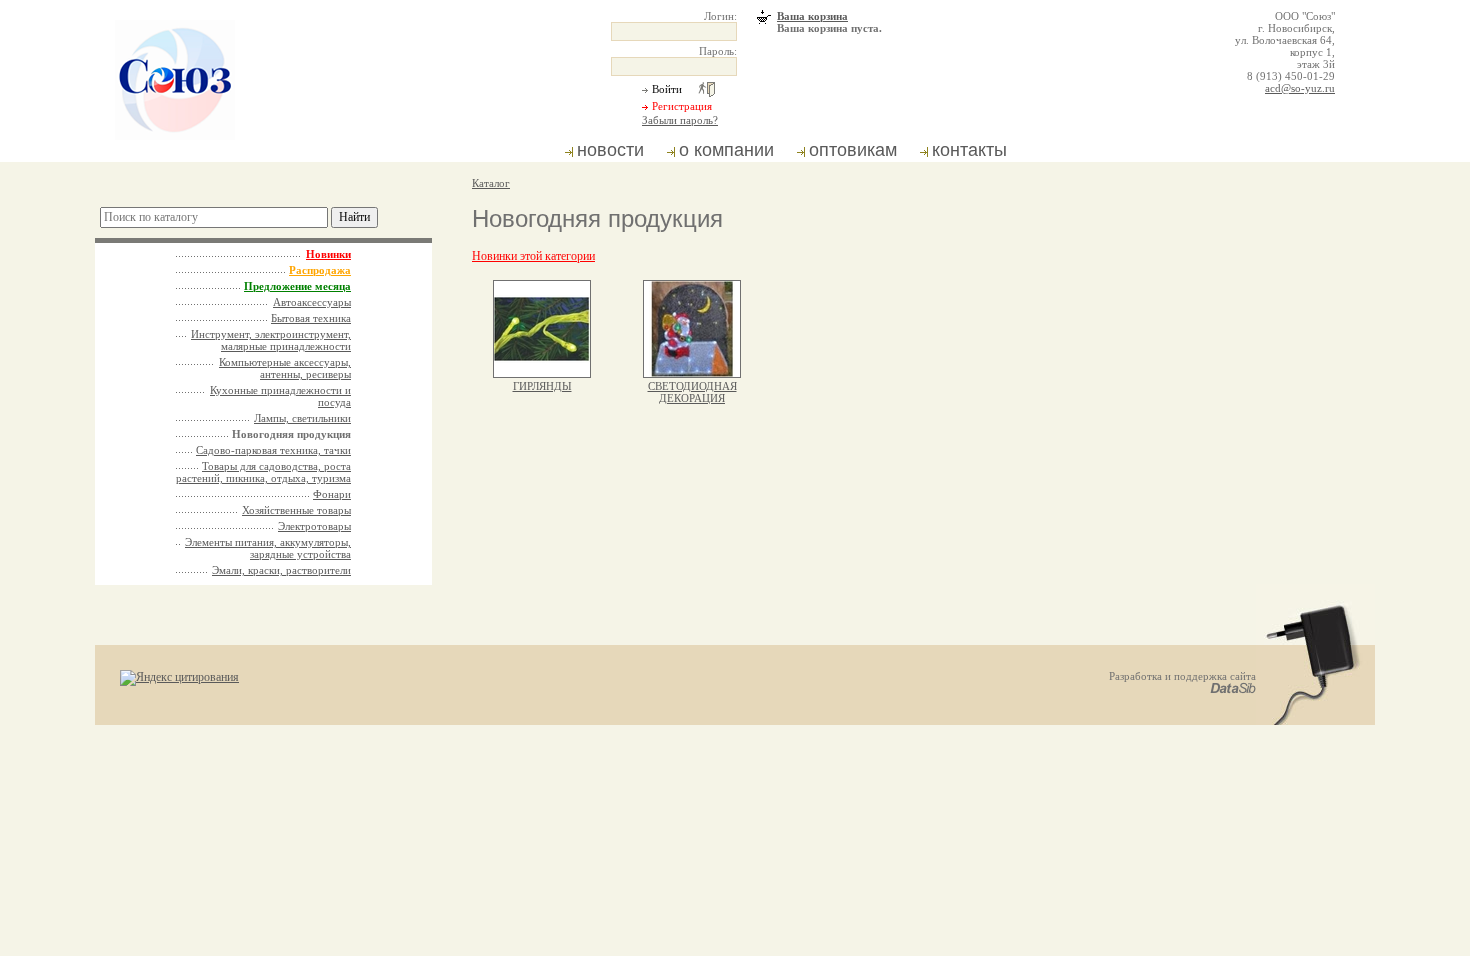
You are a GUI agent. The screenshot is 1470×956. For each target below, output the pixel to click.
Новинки (328, 254)
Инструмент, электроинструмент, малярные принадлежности (271, 340)
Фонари (332, 494)
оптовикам (853, 150)
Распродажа (320, 270)
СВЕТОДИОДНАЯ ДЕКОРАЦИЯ (692, 392)
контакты (969, 150)
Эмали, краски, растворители (281, 570)
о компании (726, 150)
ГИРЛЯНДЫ (542, 386)
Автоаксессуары (312, 302)
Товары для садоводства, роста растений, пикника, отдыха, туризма (263, 472)
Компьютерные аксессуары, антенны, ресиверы (285, 368)
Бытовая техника (311, 318)
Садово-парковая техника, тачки (273, 450)
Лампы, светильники (302, 418)
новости (610, 150)
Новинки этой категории (533, 256)
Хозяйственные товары (296, 510)
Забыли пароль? (680, 120)
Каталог (491, 183)
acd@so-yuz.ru (1300, 88)
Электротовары (314, 526)
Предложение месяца (297, 286)
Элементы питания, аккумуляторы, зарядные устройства (268, 548)
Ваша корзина (812, 16)
